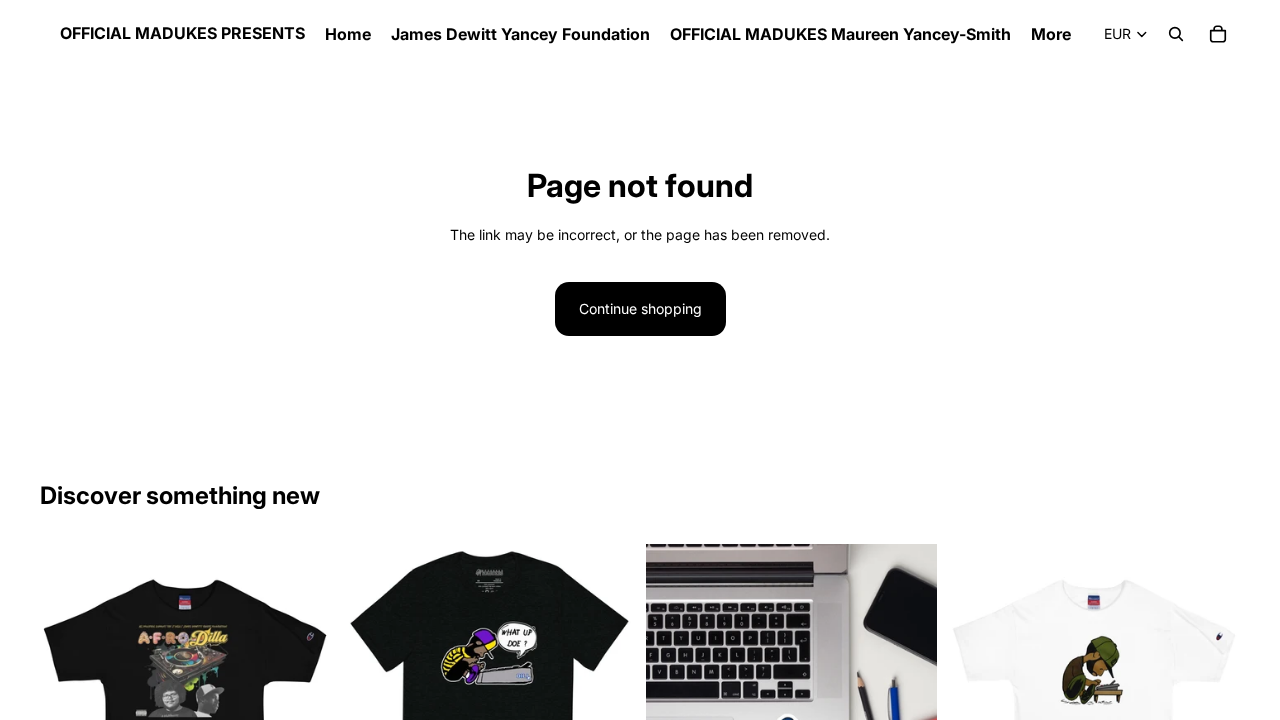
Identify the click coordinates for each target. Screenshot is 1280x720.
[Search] (1176, 34)
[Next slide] (1210, 690)
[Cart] (1218, 34)
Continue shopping (640, 308)
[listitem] (1051, 34)
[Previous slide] (979, 690)
